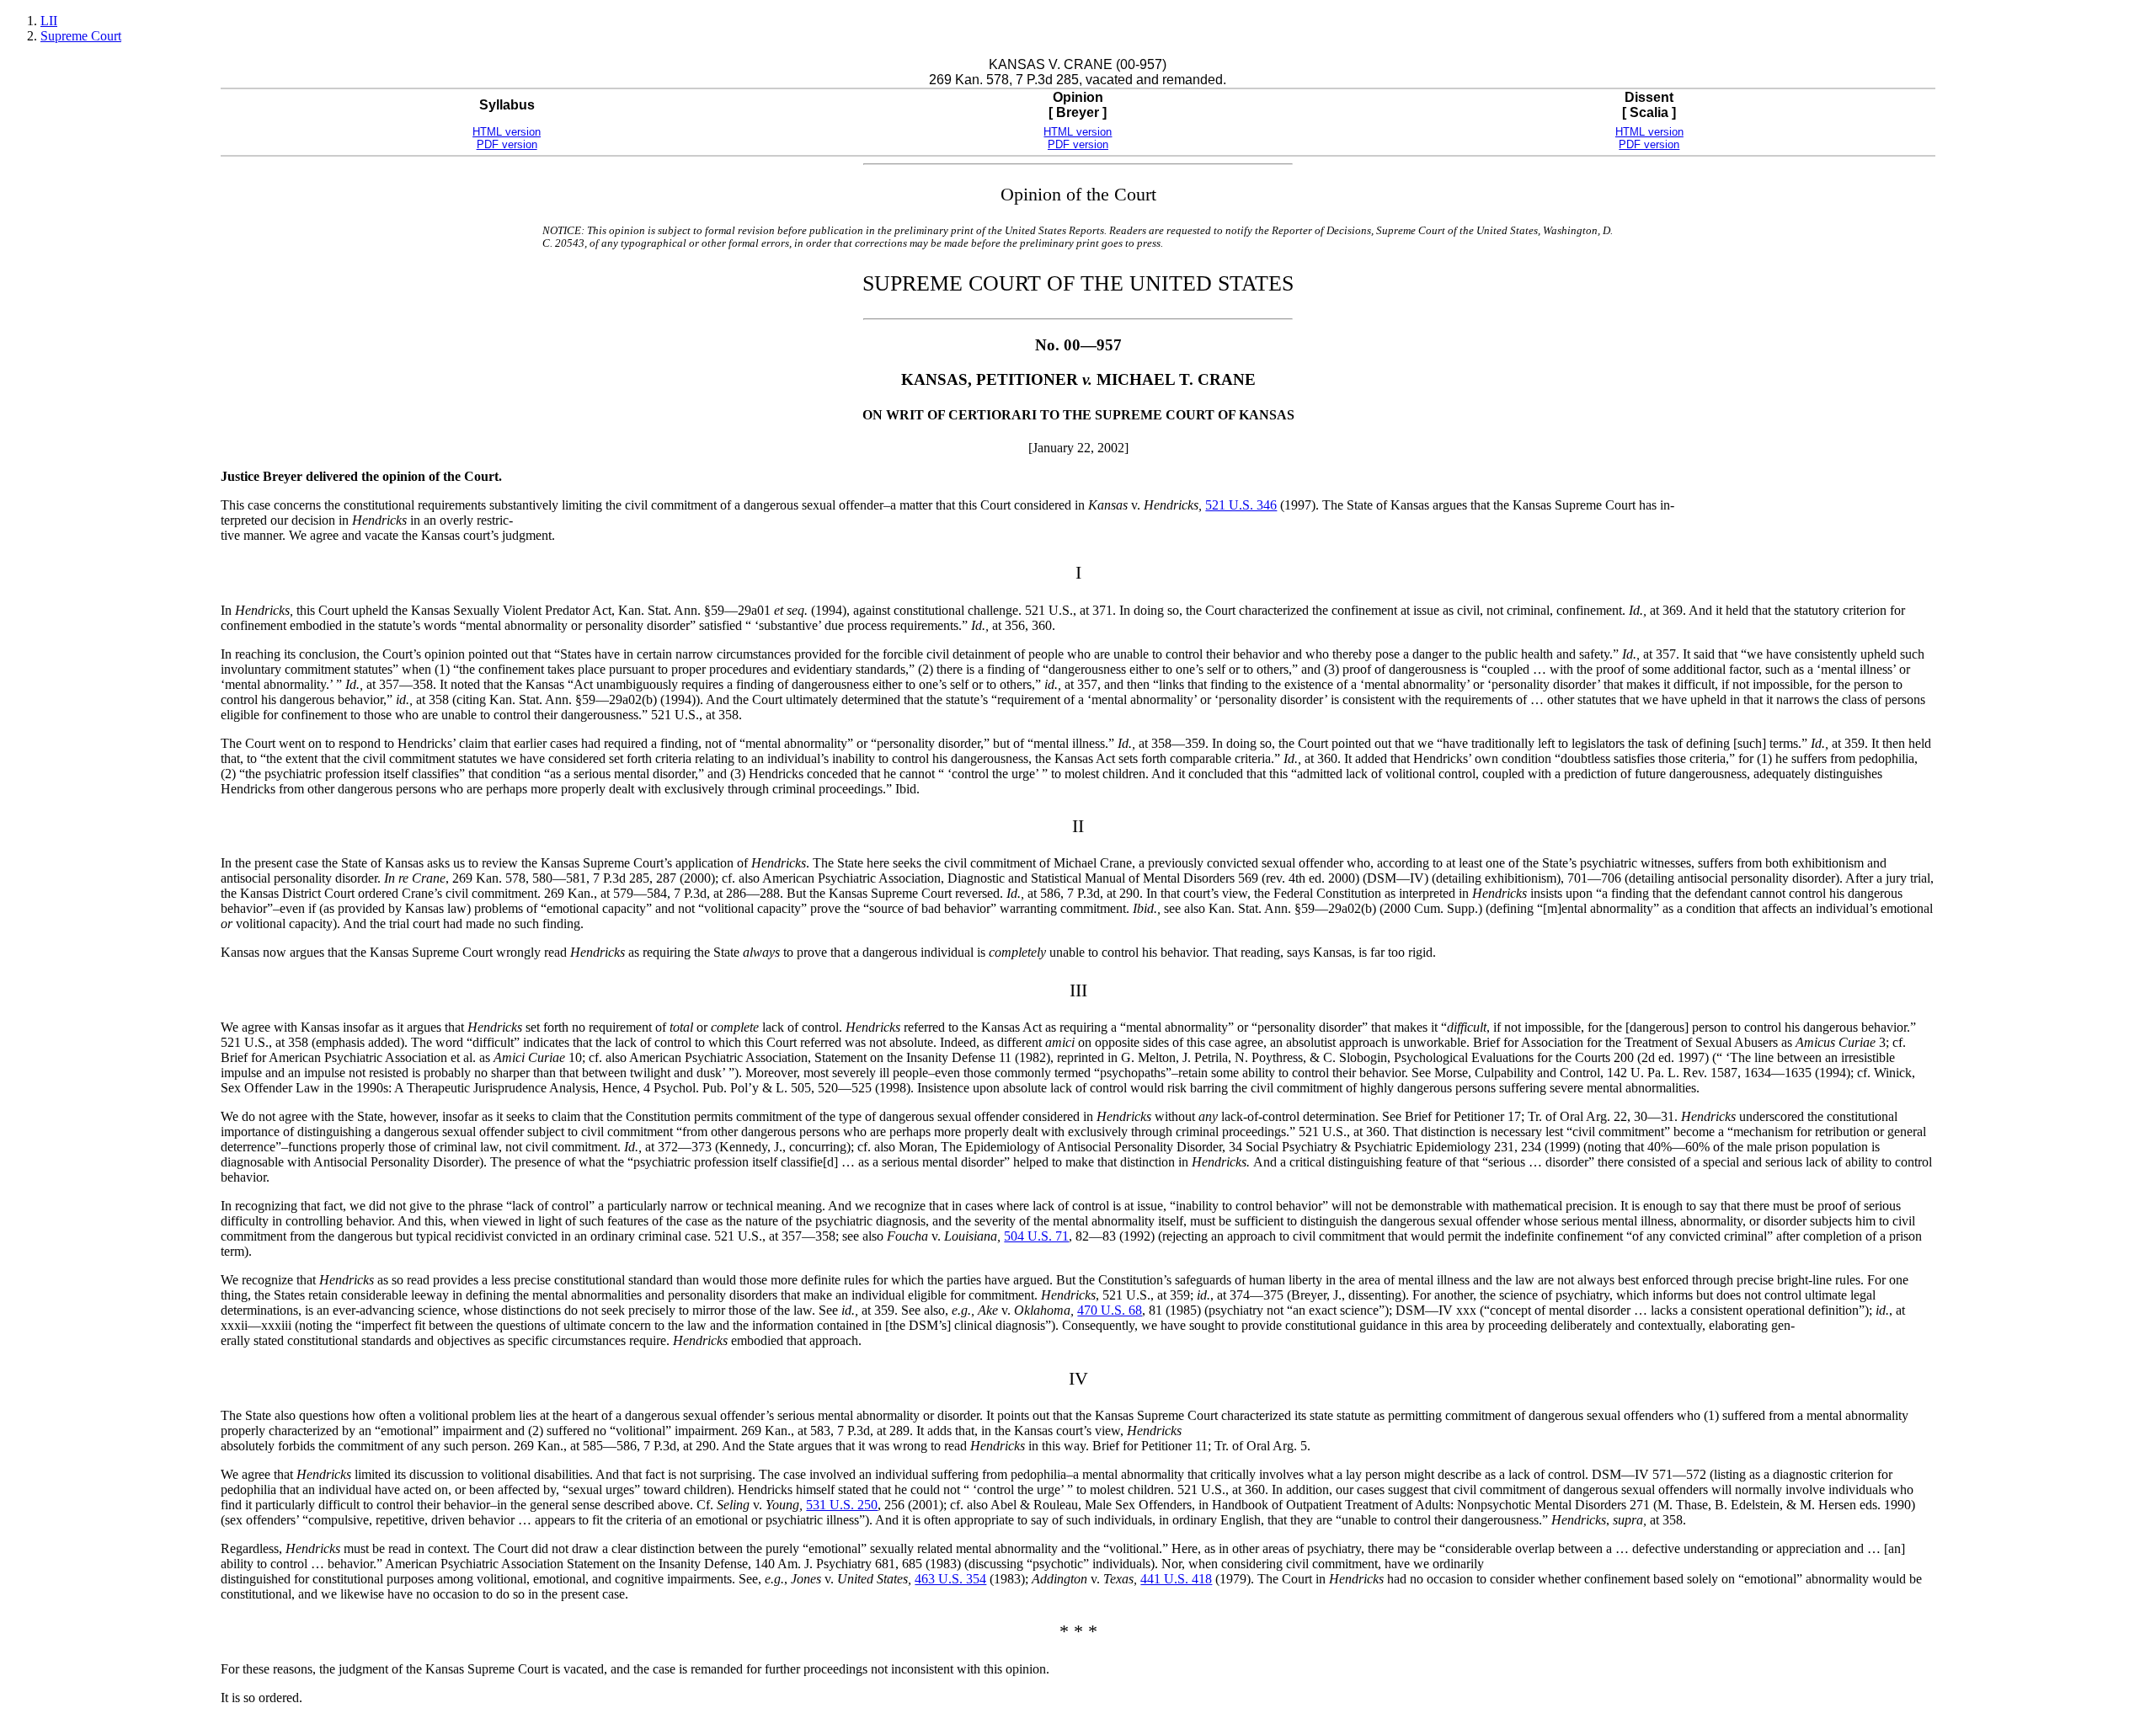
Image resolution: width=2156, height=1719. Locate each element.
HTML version (507, 132)
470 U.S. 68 (1110, 1310)
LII (49, 21)
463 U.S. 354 (950, 1579)
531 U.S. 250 (842, 1505)
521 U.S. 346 (1241, 505)
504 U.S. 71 (1036, 1236)
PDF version (507, 144)
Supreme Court (81, 36)
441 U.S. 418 (1176, 1579)
